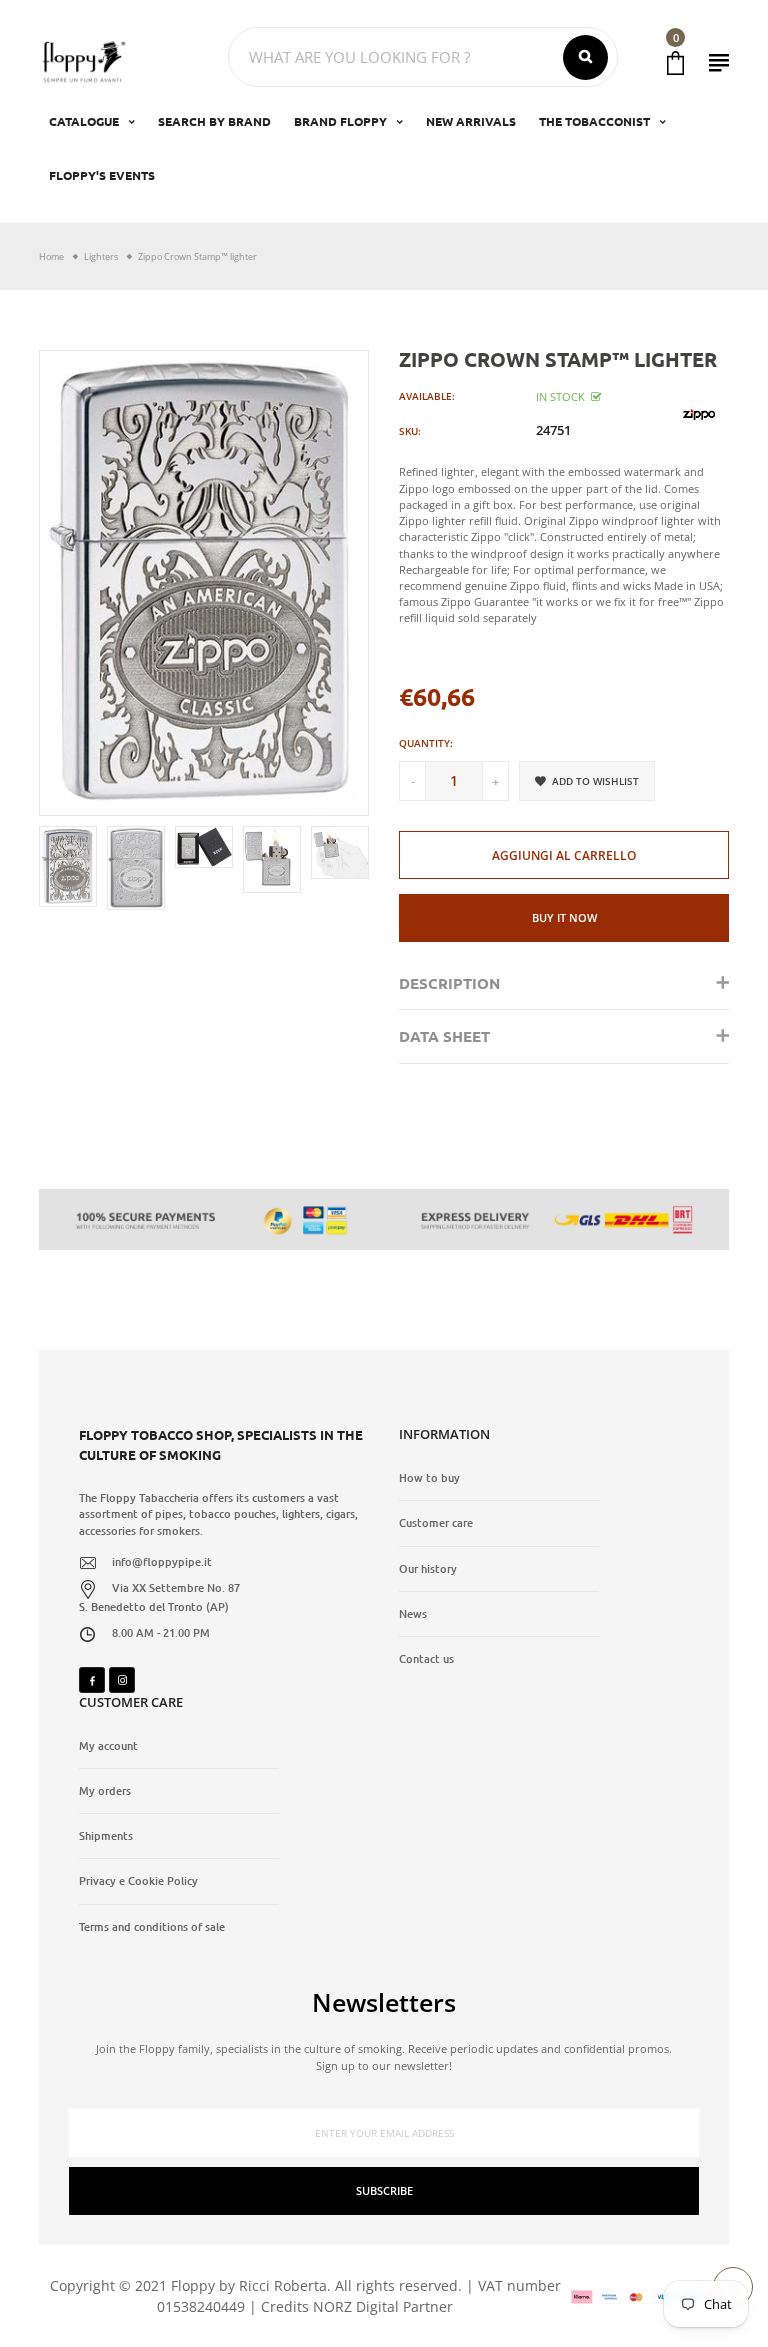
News (413, 1614)
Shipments (106, 1836)
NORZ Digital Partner (383, 2306)
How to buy (429, 1478)
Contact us (426, 1659)
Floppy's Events (102, 175)
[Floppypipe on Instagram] (122, 1680)
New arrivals (471, 121)
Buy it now (564, 917)
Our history (428, 1569)
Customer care (436, 1523)
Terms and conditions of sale (152, 1927)
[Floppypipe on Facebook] (92, 1680)
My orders (105, 1791)
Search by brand (214, 121)
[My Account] (719, 62)
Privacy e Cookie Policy (138, 1881)
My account (108, 1746)
